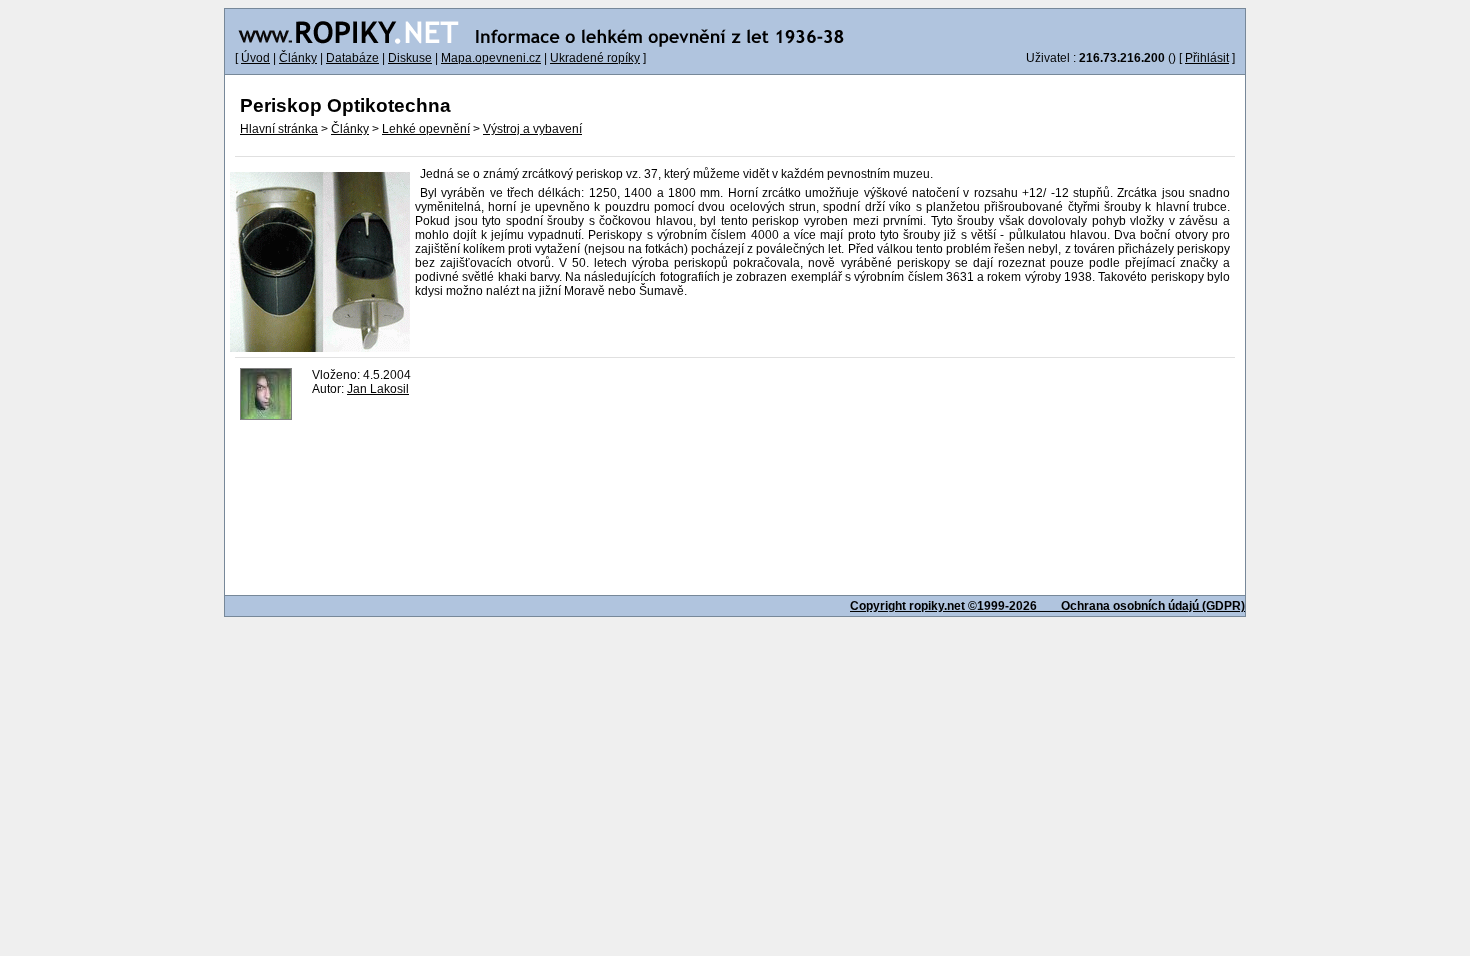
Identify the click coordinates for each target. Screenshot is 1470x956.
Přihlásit (1207, 58)
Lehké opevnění (426, 129)
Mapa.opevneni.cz (491, 58)
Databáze (352, 58)
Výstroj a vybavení (532, 129)
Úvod (255, 58)
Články (298, 58)
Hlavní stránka (279, 129)
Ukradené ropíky (595, 58)
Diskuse (410, 58)
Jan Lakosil (378, 389)
